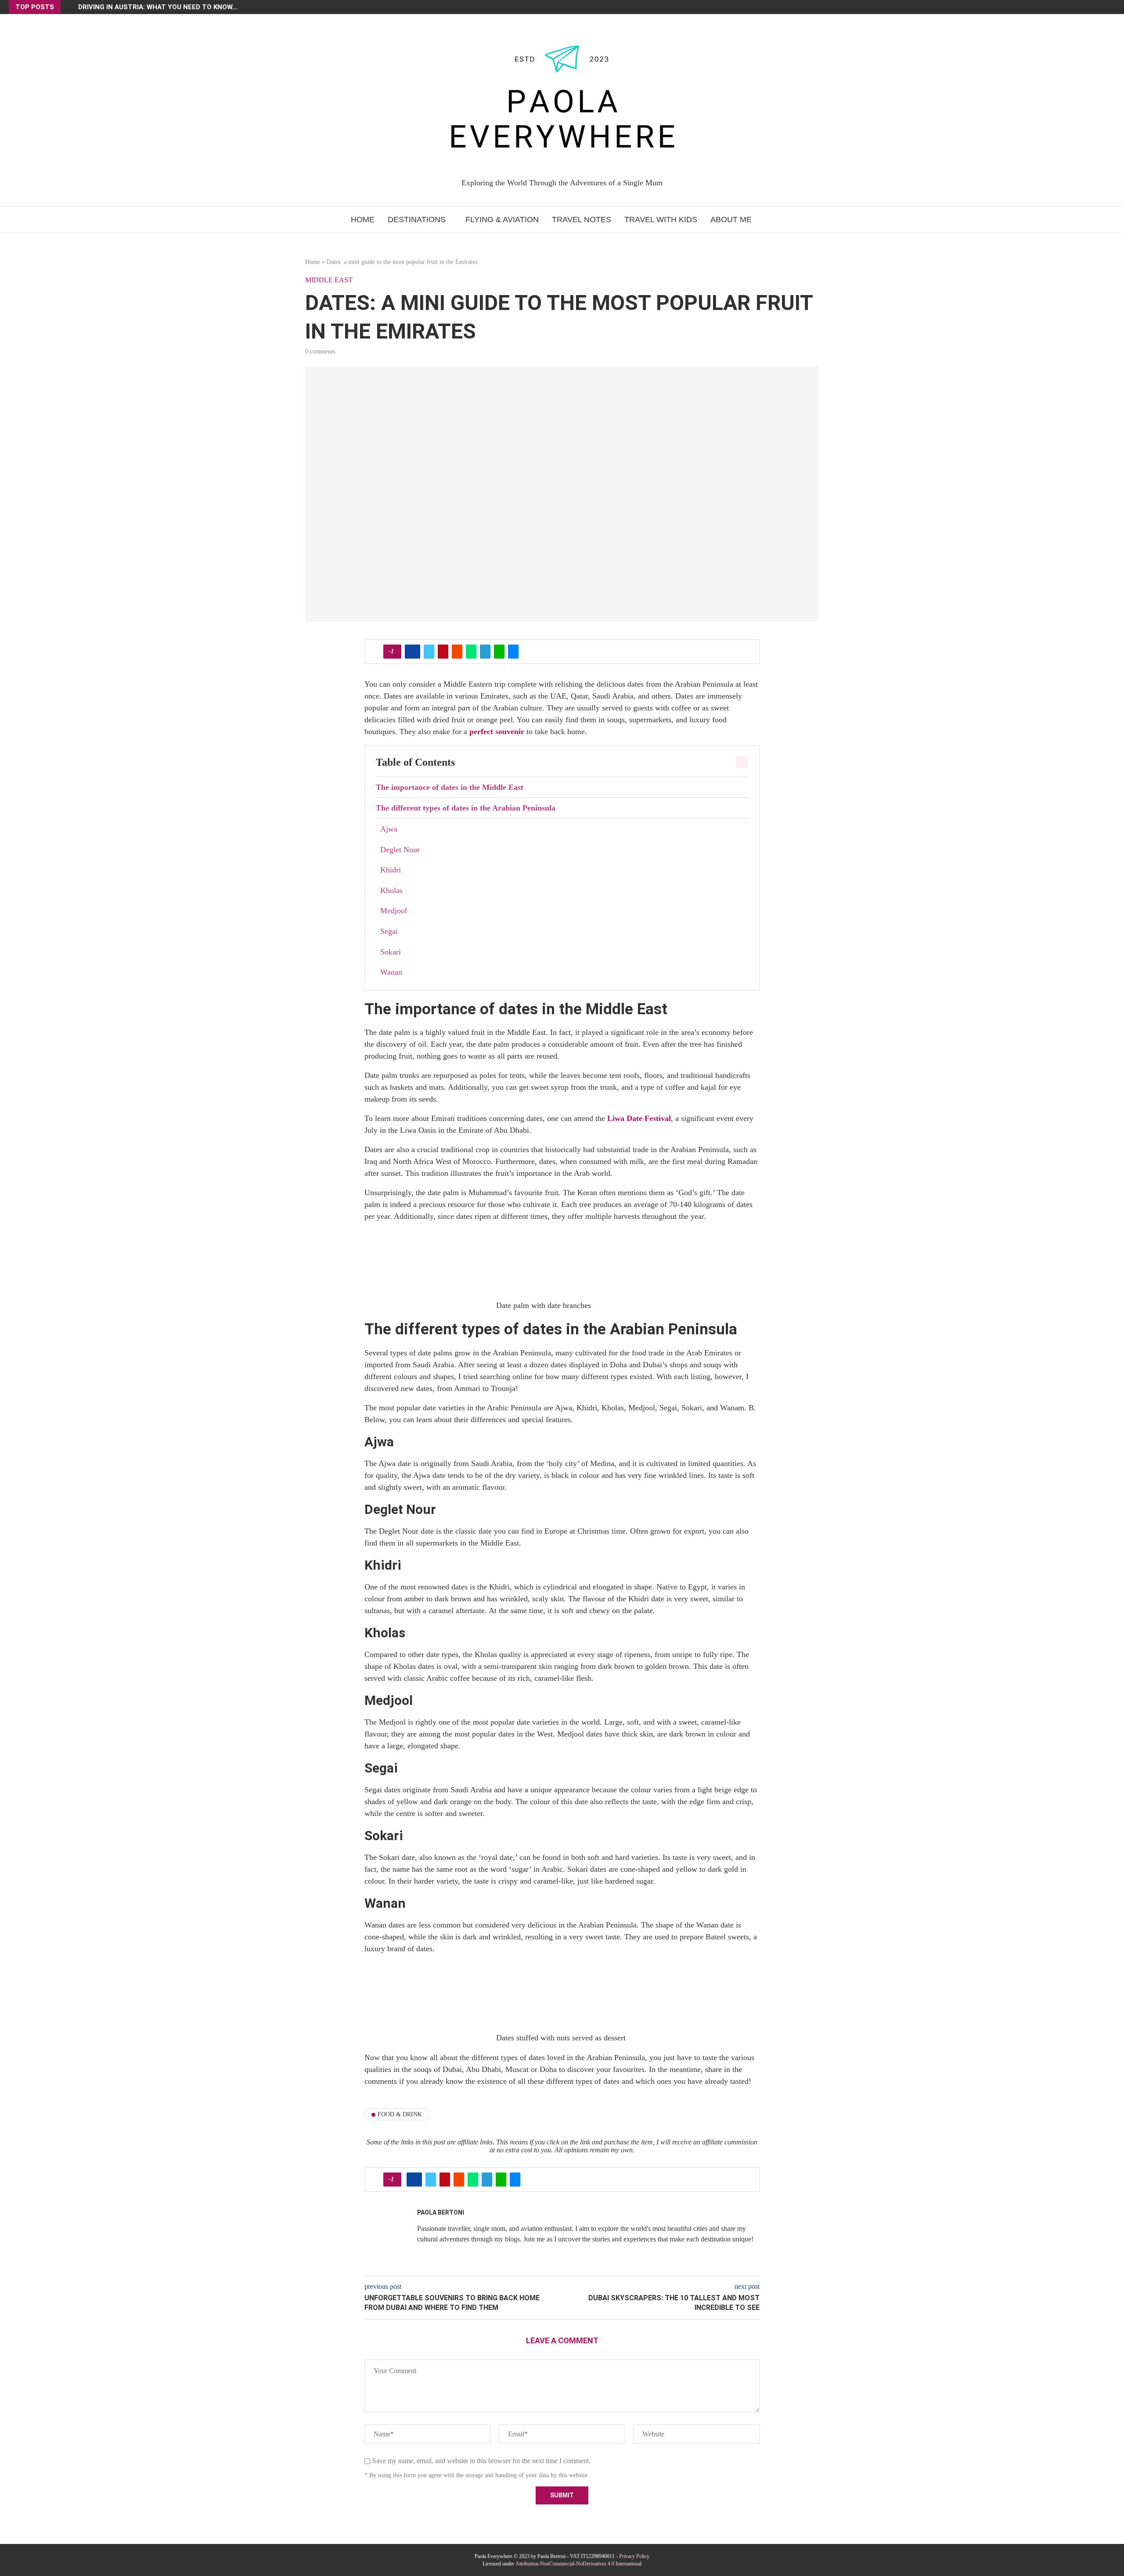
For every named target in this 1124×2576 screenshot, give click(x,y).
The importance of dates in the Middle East (450, 787)
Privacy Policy (634, 2556)
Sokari (391, 952)
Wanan (391, 972)
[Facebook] (1095, 7)
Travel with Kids (661, 220)
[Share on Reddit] (457, 652)
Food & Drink (400, 2114)
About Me (731, 220)
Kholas (391, 890)
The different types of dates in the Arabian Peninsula (466, 808)
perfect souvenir (497, 731)
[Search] (769, 220)
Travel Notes (582, 220)
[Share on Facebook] (412, 652)
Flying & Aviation (502, 220)
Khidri (391, 870)
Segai (389, 931)
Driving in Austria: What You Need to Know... (158, 7)
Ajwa (389, 829)
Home (363, 220)
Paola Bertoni (441, 2212)
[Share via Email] (513, 652)
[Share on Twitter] (429, 652)
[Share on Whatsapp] (471, 652)
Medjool (394, 911)
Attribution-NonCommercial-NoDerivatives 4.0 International (578, 2564)
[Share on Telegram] (485, 652)
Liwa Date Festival (639, 1118)
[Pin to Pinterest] (443, 652)
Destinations (417, 220)
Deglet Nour (400, 850)
